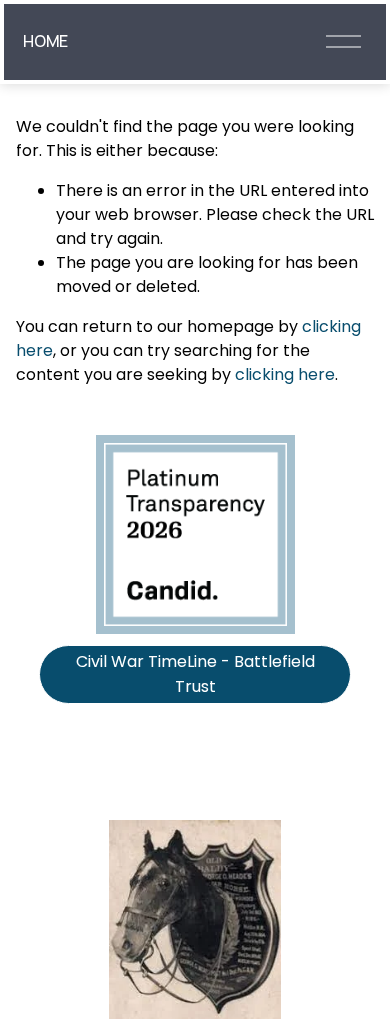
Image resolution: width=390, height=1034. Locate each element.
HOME (45, 41)
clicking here (285, 374)
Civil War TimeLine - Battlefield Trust (195, 674)
